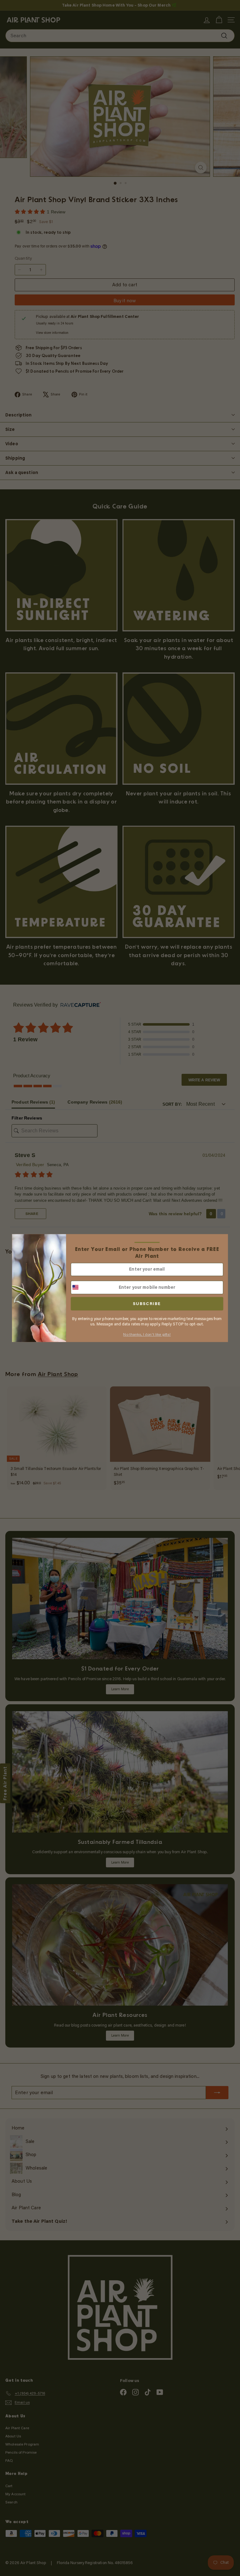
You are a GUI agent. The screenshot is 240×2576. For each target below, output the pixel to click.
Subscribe (147, 1304)
